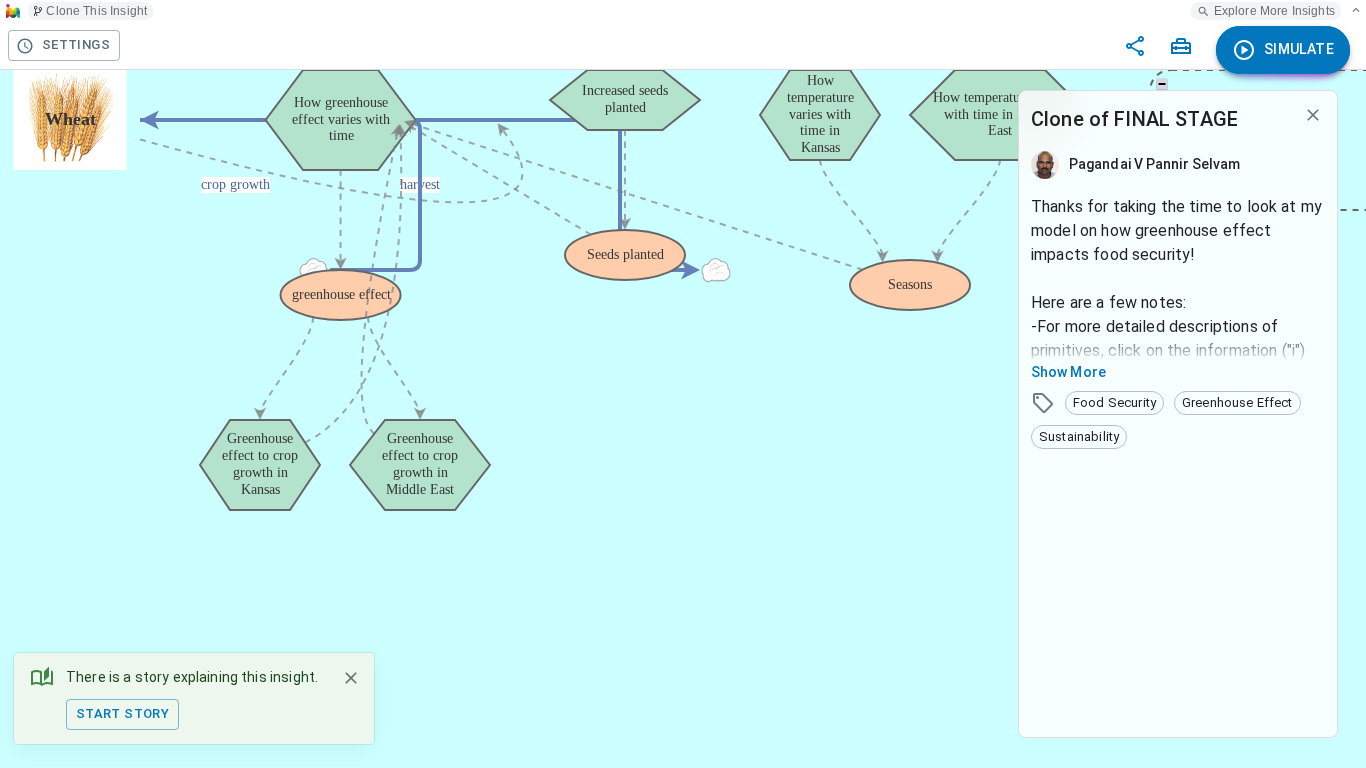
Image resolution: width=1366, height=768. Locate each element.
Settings (76, 44)
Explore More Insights (1274, 11)
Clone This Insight (96, 11)
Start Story (122, 713)
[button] (1114, 403)
